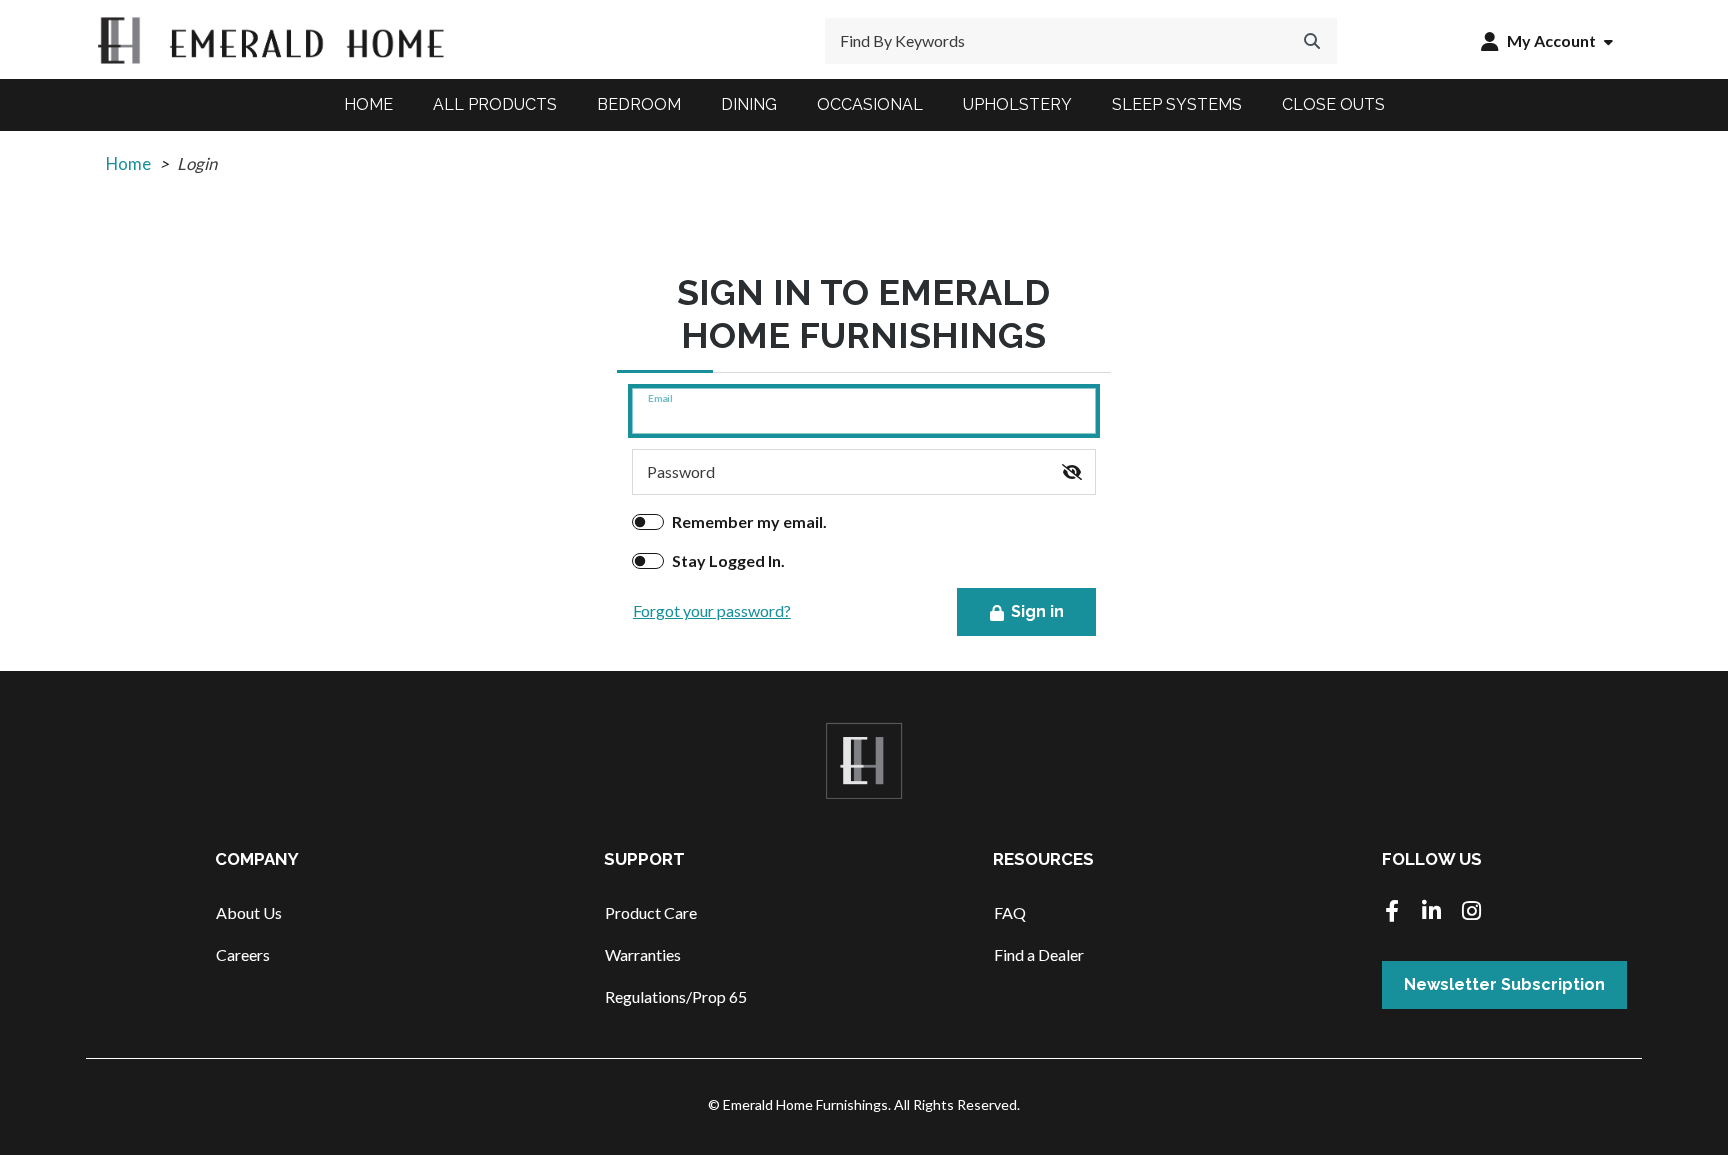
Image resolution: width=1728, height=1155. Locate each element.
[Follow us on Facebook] (1392, 912)
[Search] (1312, 41)
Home (368, 104)
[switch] (1072, 472)
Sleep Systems (1177, 104)
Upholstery (1017, 104)
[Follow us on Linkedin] (1432, 912)
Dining (749, 104)
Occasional (870, 104)
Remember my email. (749, 521)
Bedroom (639, 104)
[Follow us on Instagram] (1472, 912)
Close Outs (1333, 104)
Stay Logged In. (728, 560)
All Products (495, 104)
